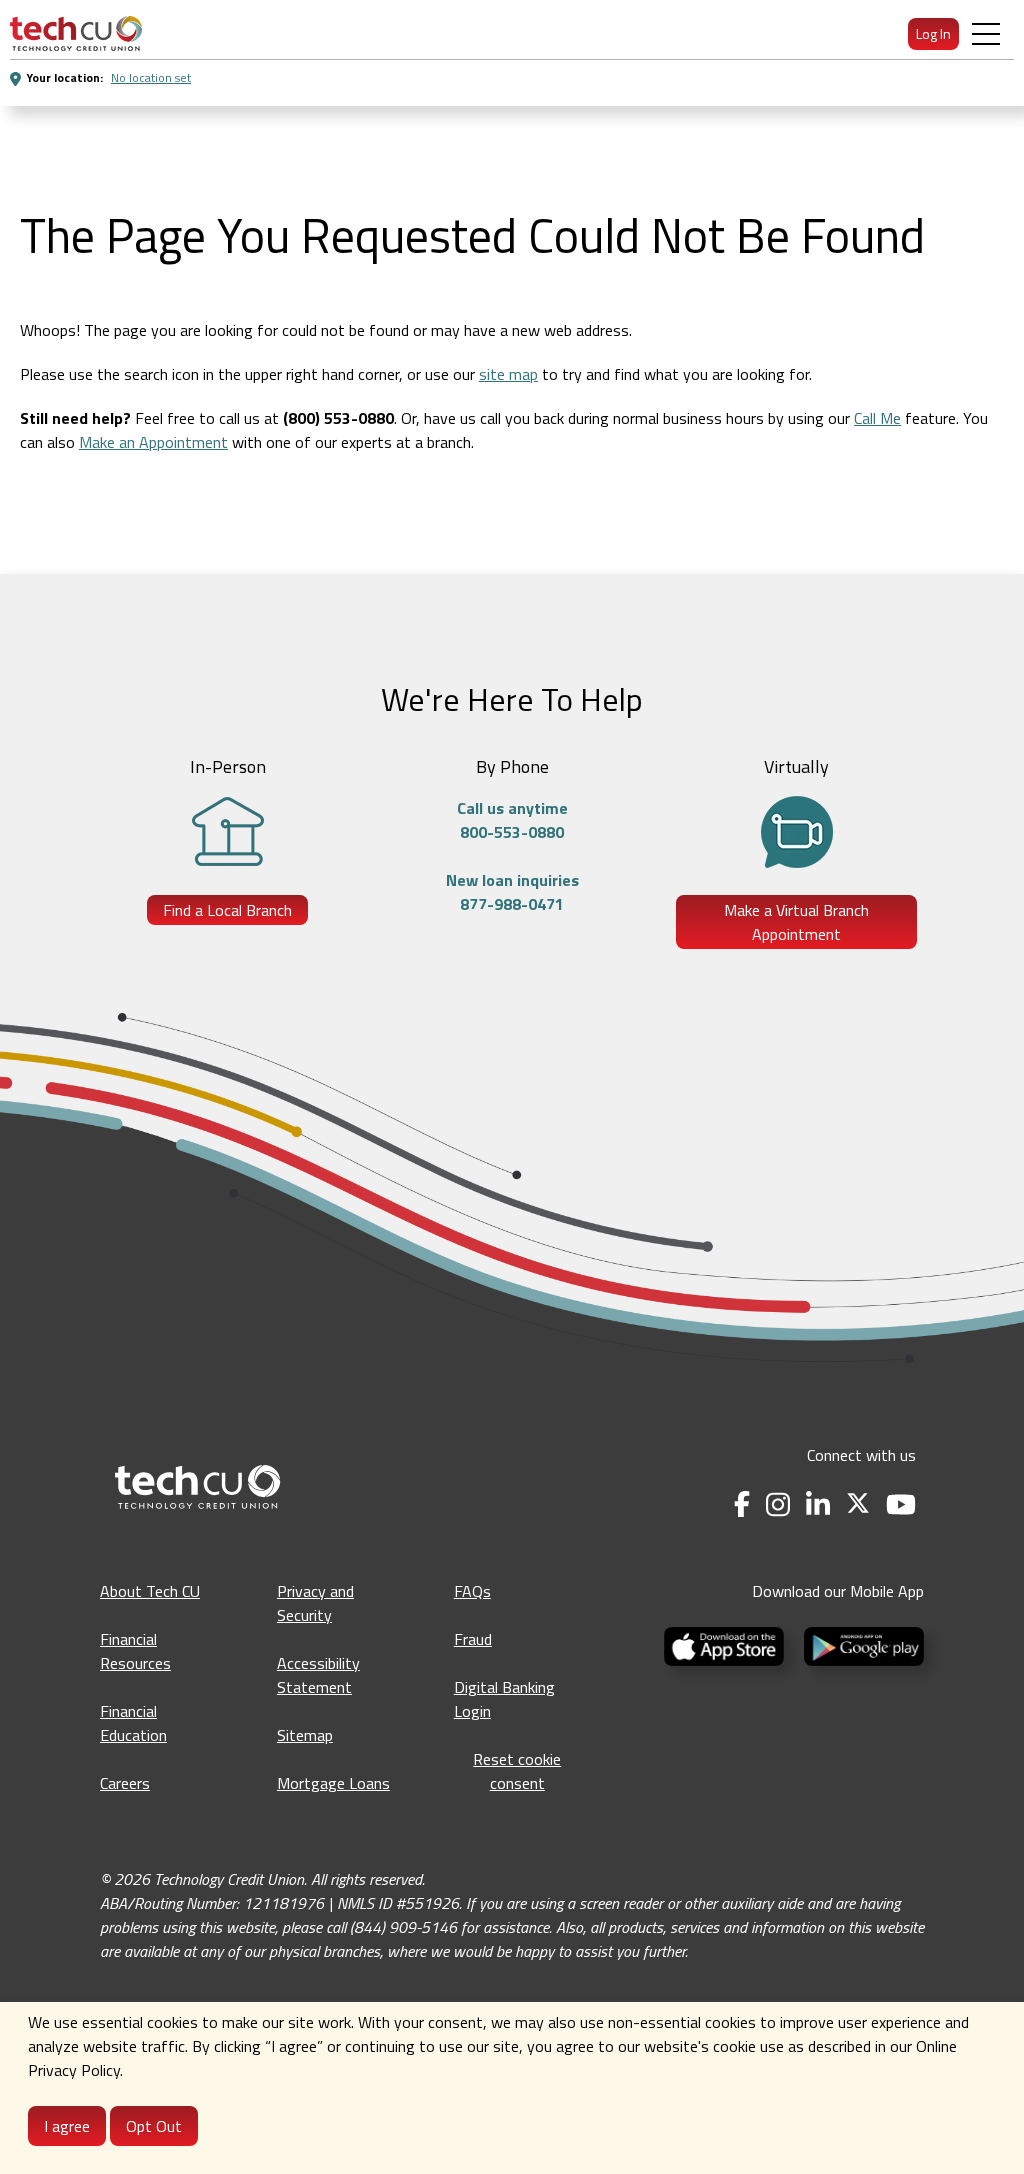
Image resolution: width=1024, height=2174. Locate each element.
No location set (151, 77)
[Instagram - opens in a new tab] (778, 1504)
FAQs (472, 1591)
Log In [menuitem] (933, 33)
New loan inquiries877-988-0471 (512, 892)
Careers (125, 1783)
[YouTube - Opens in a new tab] (901, 1504)
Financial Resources (135, 1651)
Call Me (877, 418)
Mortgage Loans (333, 1783)
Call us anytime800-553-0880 (512, 820)
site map (508, 374)
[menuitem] (76, 33)
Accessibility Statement (318, 1675)
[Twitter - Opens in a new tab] (858, 1504)
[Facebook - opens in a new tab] (742, 1504)
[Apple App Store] (726, 1644)
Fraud (473, 1639)
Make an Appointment (153, 442)
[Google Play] (860, 1644)
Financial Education (133, 1723)
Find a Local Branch (227, 910)
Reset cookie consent (517, 1771)
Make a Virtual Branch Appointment (796, 922)
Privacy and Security (315, 1603)
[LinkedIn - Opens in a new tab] (818, 1504)
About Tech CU (150, 1591)
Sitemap (305, 1735)
